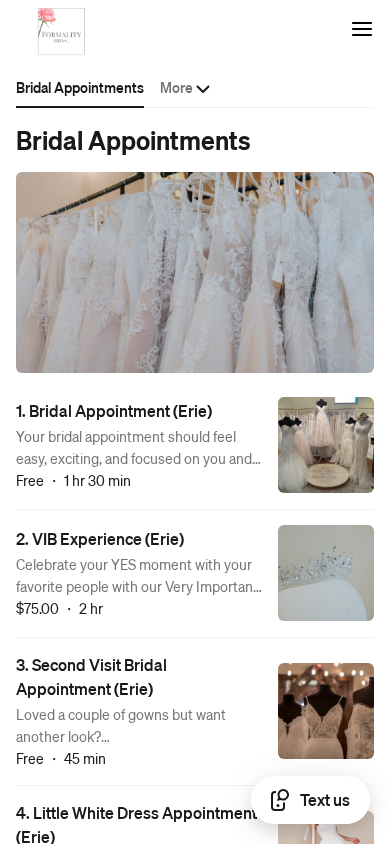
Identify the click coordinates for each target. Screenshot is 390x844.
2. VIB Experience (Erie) (100, 538)
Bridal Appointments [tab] (80, 87)
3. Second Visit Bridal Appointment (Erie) (91, 676)
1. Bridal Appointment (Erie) (114, 410)
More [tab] (176, 87)
